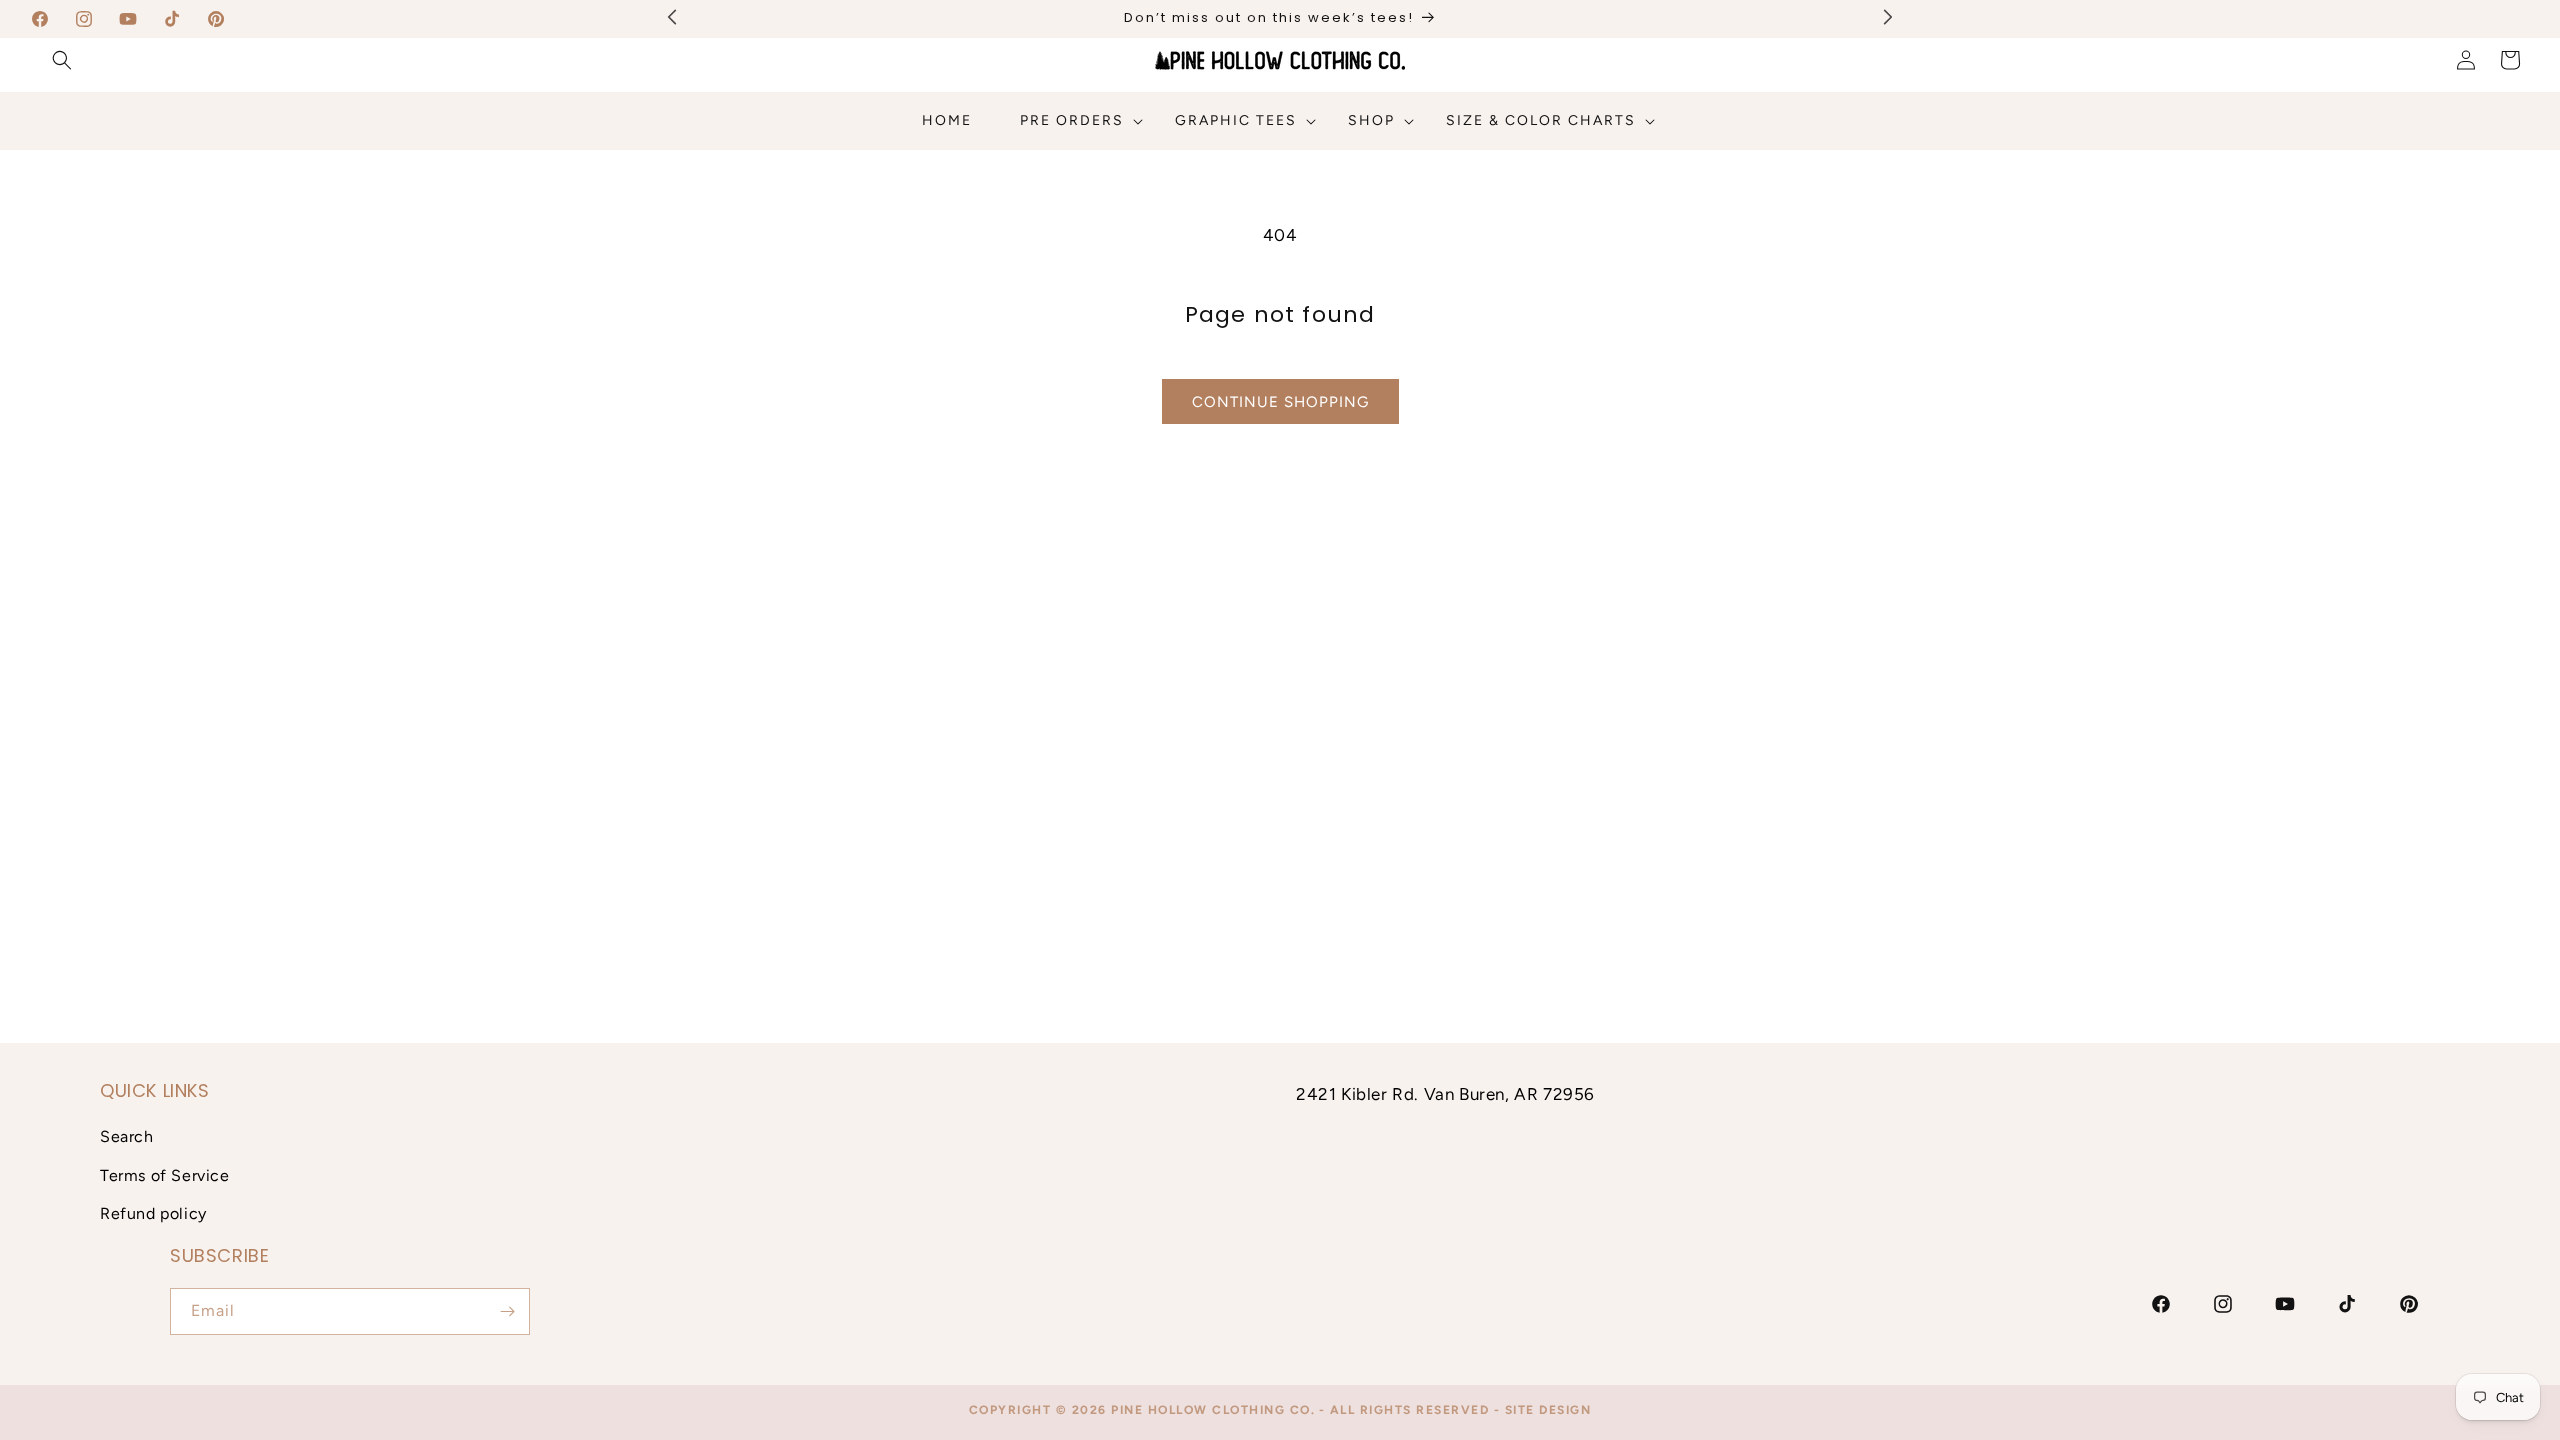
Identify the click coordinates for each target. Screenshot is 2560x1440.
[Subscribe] (507, 1311)
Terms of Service (165, 1175)
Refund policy (153, 1213)
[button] (62, 60)
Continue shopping (1280, 402)
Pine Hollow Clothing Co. (1213, 1410)
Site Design (1548, 1410)
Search (127, 1136)
